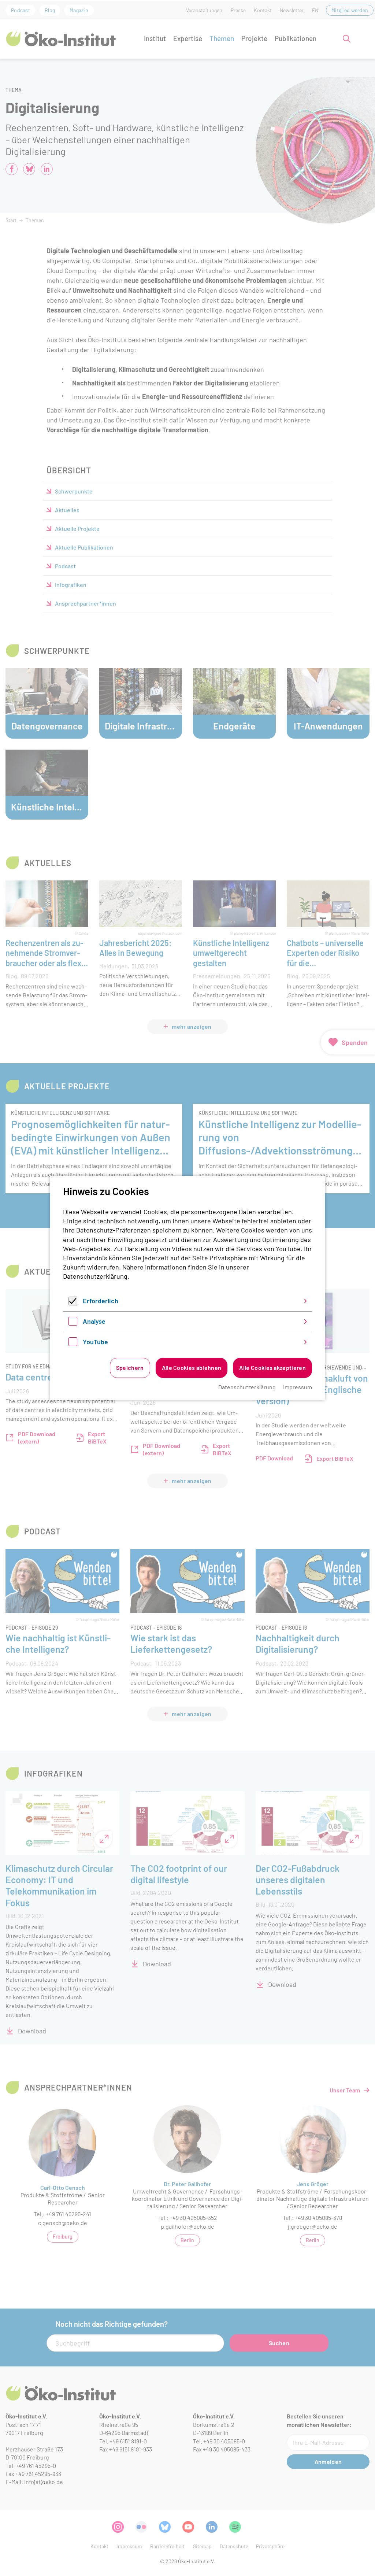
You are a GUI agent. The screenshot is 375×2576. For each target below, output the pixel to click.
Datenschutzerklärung (95, 1276)
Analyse (94, 1321)
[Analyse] (73, 1323)
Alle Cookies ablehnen (192, 1368)
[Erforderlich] (73, 1303)
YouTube (95, 1342)
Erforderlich (101, 1301)
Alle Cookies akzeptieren (272, 1368)
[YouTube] (73, 1344)
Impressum (298, 1387)
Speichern (130, 1368)
